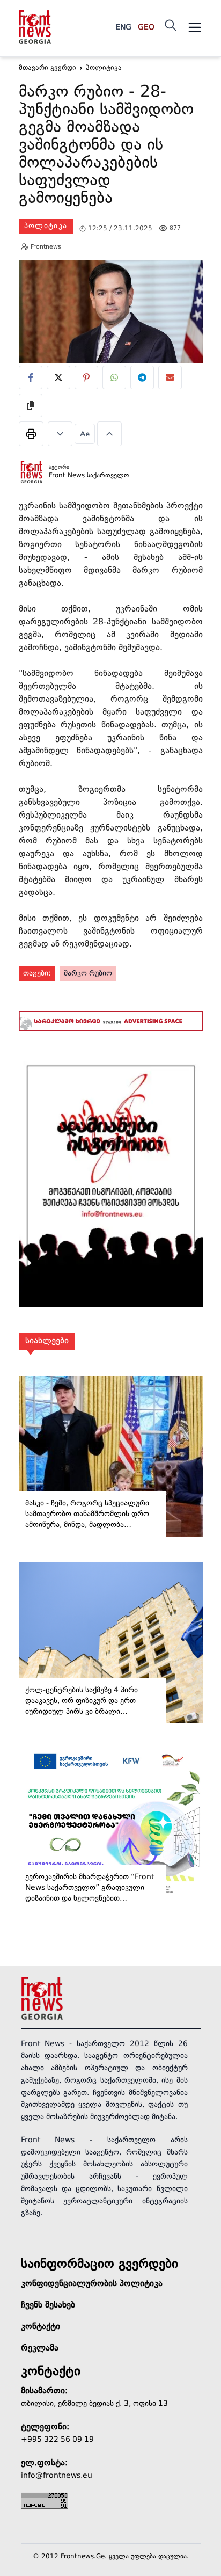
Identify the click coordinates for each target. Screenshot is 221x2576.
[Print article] (31, 434)
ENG (123, 27)
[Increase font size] (109, 434)
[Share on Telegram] (142, 377)
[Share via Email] (170, 377)
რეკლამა (40, 2348)
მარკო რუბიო (88, 973)
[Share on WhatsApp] (114, 377)
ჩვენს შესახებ (48, 2305)
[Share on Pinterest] (86, 377)
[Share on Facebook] (31, 377)
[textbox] (111, 147)
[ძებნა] (171, 25)
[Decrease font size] (60, 434)
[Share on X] (58, 377)
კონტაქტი (40, 2327)
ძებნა (193, 77)
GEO (146, 27)
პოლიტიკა (46, 226)
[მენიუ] (195, 27)
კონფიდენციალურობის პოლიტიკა (92, 2284)
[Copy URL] (31, 405)
